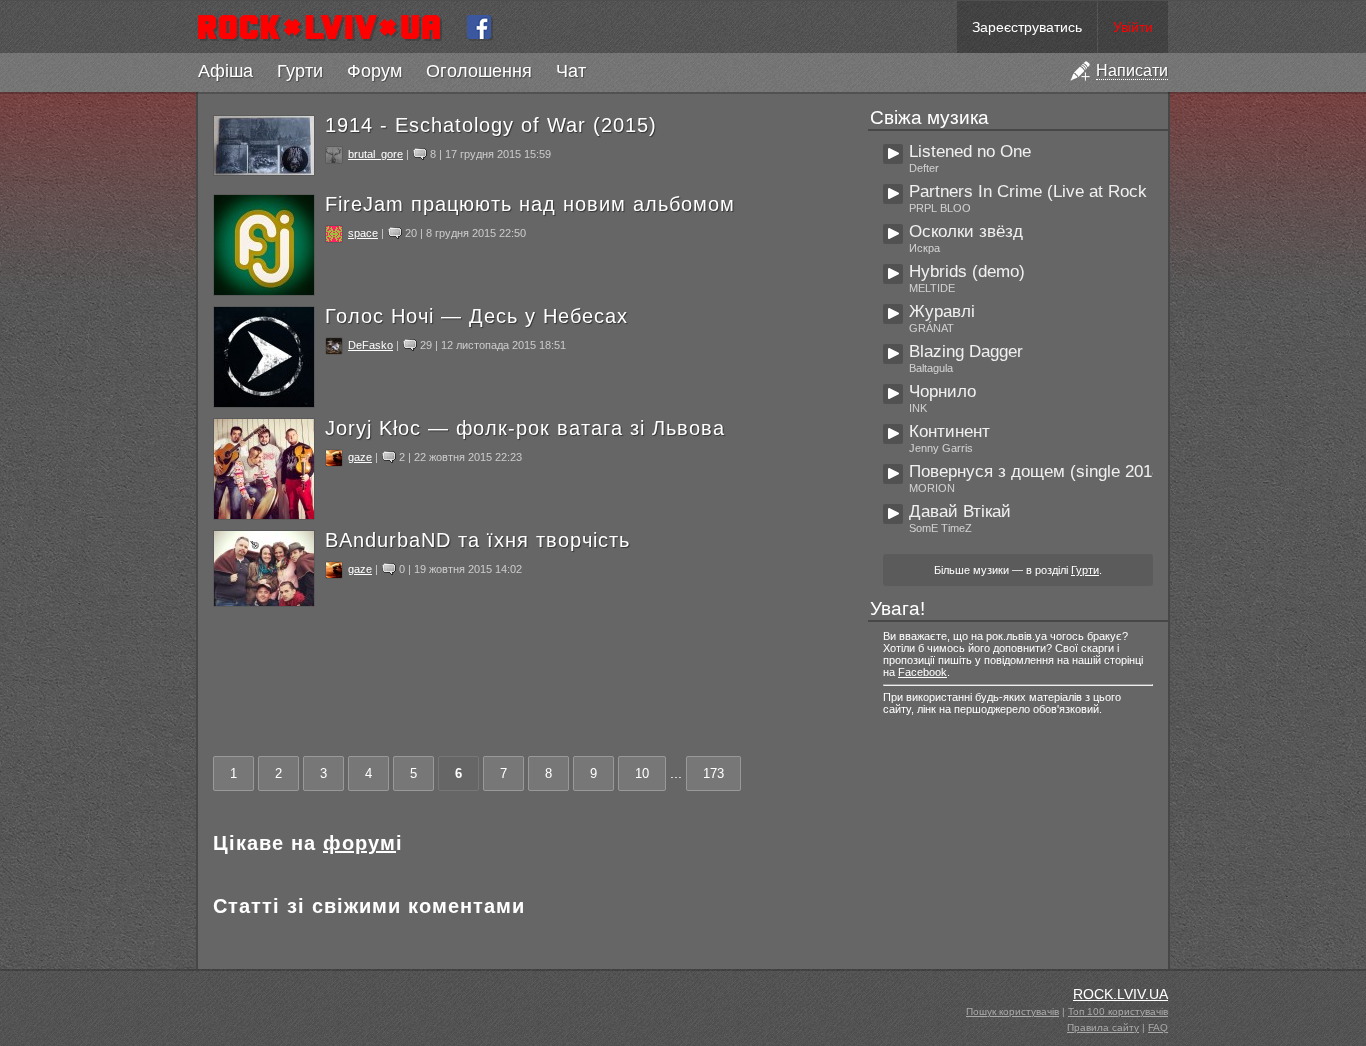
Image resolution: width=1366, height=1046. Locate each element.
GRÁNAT (931, 328)
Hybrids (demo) (967, 271)
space (363, 233)
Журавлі (942, 311)
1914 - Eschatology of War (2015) (491, 125)
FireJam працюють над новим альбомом (530, 204)
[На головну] (327, 27)
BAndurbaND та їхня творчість (477, 540)
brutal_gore (375, 154)
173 (713, 773)
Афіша (225, 71)
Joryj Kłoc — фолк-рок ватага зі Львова (525, 428)
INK (918, 408)
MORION (932, 488)
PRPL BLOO (940, 208)
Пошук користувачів (1012, 1011)
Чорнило (942, 391)
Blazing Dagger (966, 351)
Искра (924, 248)
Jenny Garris (941, 448)
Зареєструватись (1027, 27)
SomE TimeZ (940, 528)
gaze (360, 457)
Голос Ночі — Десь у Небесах (476, 316)
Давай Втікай (960, 511)
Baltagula (931, 368)
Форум (374, 71)
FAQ (1158, 1027)
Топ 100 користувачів (1118, 1011)
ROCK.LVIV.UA (1120, 994)
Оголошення (479, 71)
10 (642, 773)
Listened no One (970, 151)
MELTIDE (932, 288)
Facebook (922, 672)
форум (359, 843)
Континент (949, 431)
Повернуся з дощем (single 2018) (1038, 471)
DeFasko (370, 345)
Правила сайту (1103, 1027)
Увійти (1133, 27)
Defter (924, 168)
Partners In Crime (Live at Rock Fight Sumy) (1076, 191)
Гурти (300, 71)
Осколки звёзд (966, 231)
